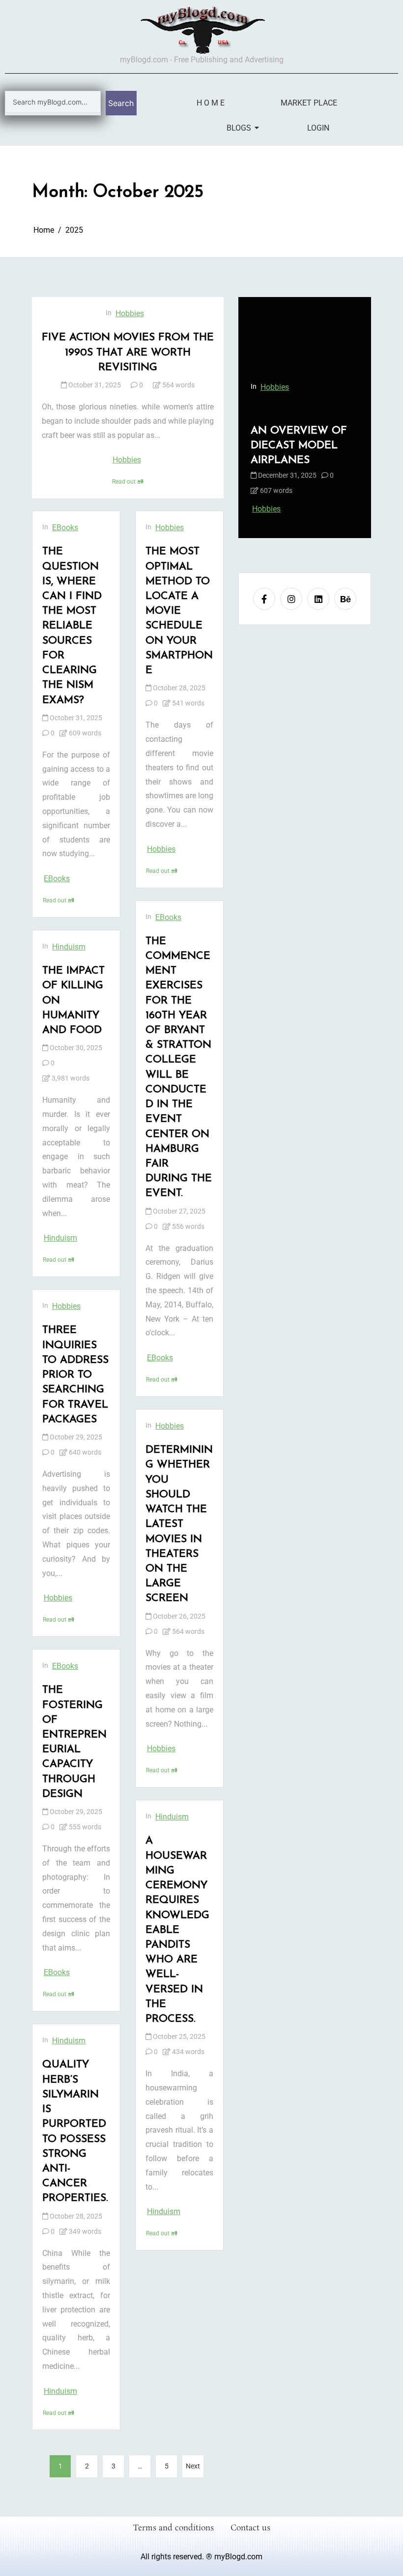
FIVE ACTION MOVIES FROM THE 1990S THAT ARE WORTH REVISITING (128, 352)
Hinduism (69, 947)
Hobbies (130, 313)
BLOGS (238, 128)
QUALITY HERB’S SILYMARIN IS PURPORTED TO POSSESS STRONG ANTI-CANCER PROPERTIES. (75, 2131)
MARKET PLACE (309, 103)
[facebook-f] (264, 599)
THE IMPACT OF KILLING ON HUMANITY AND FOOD (73, 1001)
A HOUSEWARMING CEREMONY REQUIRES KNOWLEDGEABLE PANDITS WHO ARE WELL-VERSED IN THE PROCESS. (177, 1930)
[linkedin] (318, 599)
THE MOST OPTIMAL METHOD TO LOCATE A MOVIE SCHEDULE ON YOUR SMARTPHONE (179, 611)
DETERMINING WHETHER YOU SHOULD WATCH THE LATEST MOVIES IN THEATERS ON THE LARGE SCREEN (179, 1524)
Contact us (250, 2528)
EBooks (65, 528)
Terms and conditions (173, 2528)
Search (121, 103)
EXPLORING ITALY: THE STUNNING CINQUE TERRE (304, 446)
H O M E (211, 103)
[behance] (345, 599)
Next (193, 2466)
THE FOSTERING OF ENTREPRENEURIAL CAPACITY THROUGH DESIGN (74, 1742)
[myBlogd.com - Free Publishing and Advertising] (201, 29)
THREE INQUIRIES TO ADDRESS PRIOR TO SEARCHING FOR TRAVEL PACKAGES (75, 1375)
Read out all (128, 482)
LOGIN (318, 128)
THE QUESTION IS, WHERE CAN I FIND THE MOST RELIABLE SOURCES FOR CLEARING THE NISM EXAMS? (72, 626)
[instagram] (291, 599)
